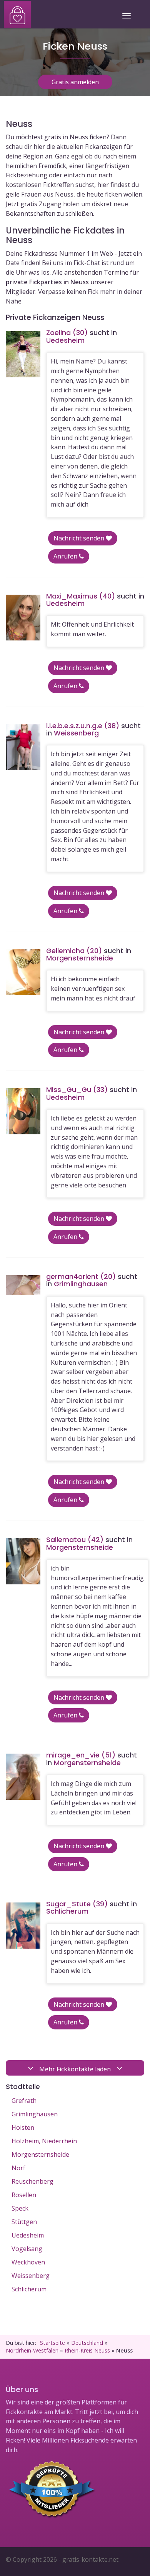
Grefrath (24, 2101)
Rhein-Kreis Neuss (87, 2350)
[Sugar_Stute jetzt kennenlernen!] (23, 1926)
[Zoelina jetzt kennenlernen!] (23, 354)
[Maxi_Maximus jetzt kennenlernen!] (23, 618)
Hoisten (23, 2127)
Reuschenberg (32, 2181)
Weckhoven (28, 2262)
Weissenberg (31, 2276)
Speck (20, 2208)
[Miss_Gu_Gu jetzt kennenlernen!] (23, 1111)
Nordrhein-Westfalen (32, 2350)
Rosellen (24, 2195)
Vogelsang (27, 2249)
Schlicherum (29, 2289)
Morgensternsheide (40, 2154)
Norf (18, 2168)
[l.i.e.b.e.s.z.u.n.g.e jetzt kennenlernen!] (23, 747)
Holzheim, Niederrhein (44, 2141)
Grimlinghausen (35, 2114)
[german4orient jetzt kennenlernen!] (23, 1285)
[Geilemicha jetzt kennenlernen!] (23, 972)
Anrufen (66, 556)
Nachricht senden (80, 538)
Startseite (52, 2343)
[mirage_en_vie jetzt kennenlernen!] (23, 1777)
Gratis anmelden (75, 82)
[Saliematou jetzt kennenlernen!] (23, 1561)
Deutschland (87, 2343)
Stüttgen (24, 2222)
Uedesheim (28, 2235)
